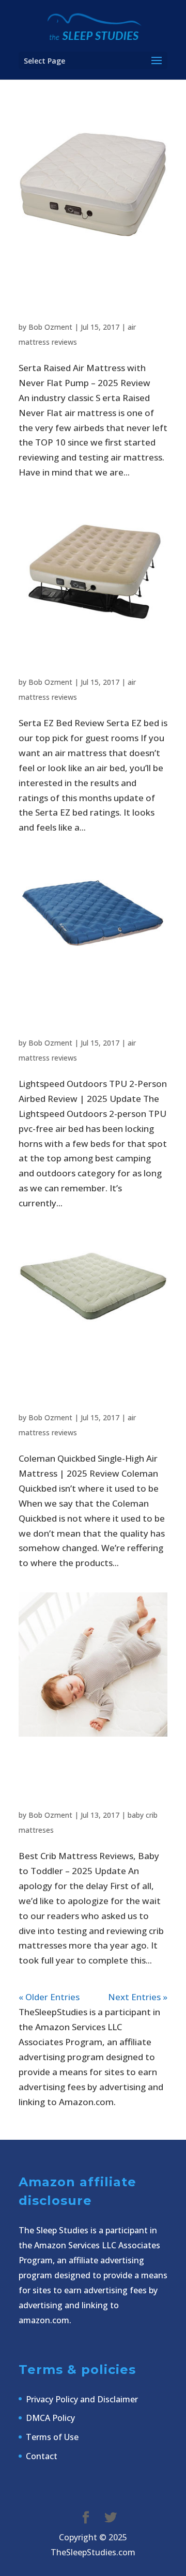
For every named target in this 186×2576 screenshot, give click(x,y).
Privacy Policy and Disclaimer (82, 2399)
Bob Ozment (50, 327)
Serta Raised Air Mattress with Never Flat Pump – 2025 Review (79, 295)
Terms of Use (52, 2437)
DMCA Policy (50, 2418)
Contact (42, 2456)
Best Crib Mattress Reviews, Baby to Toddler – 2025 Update (74, 1783)
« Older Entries (49, 1997)
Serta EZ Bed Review (70, 666)
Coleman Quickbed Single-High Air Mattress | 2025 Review (79, 1385)
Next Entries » (138, 1997)
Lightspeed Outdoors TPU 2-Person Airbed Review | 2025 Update (72, 1011)
